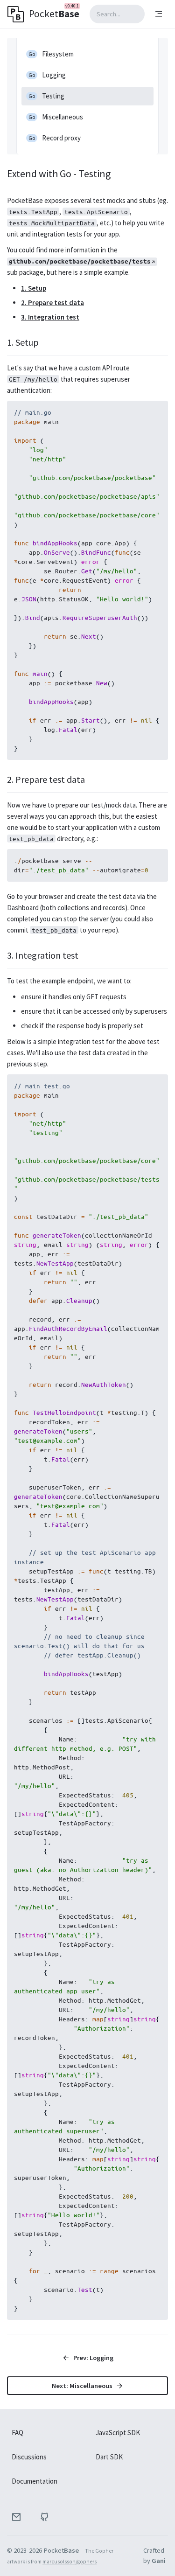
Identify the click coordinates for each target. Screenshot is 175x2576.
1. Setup (34, 288)
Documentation (35, 2481)
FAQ (17, 2433)
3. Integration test (50, 317)
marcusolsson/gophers (70, 2562)
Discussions (29, 2457)
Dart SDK (109, 2457)
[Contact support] (16, 2517)
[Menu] (159, 14)
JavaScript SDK (118, 2433)
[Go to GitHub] (44, 2517)
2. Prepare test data (52, 303)
